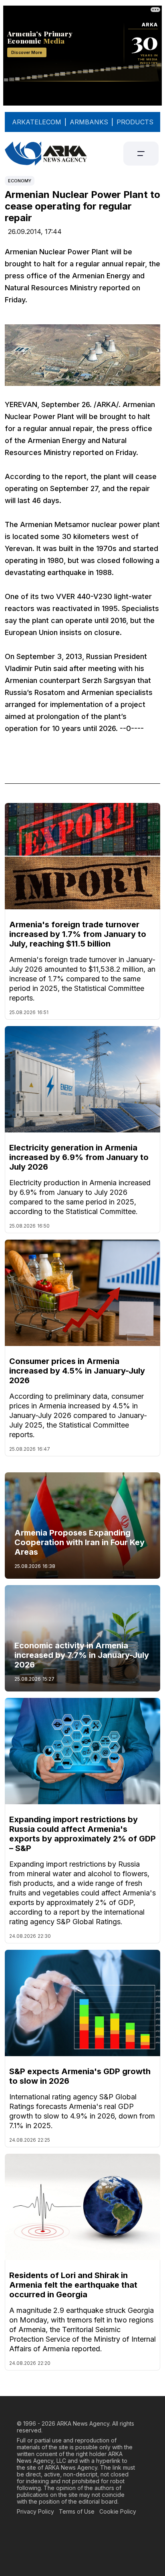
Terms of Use (77, 2511)
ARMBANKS (89, 122)
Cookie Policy (118, 2511)
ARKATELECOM (37, 122)
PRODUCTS (135, 122)
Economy (20, 181)
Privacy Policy (35, 2511)
